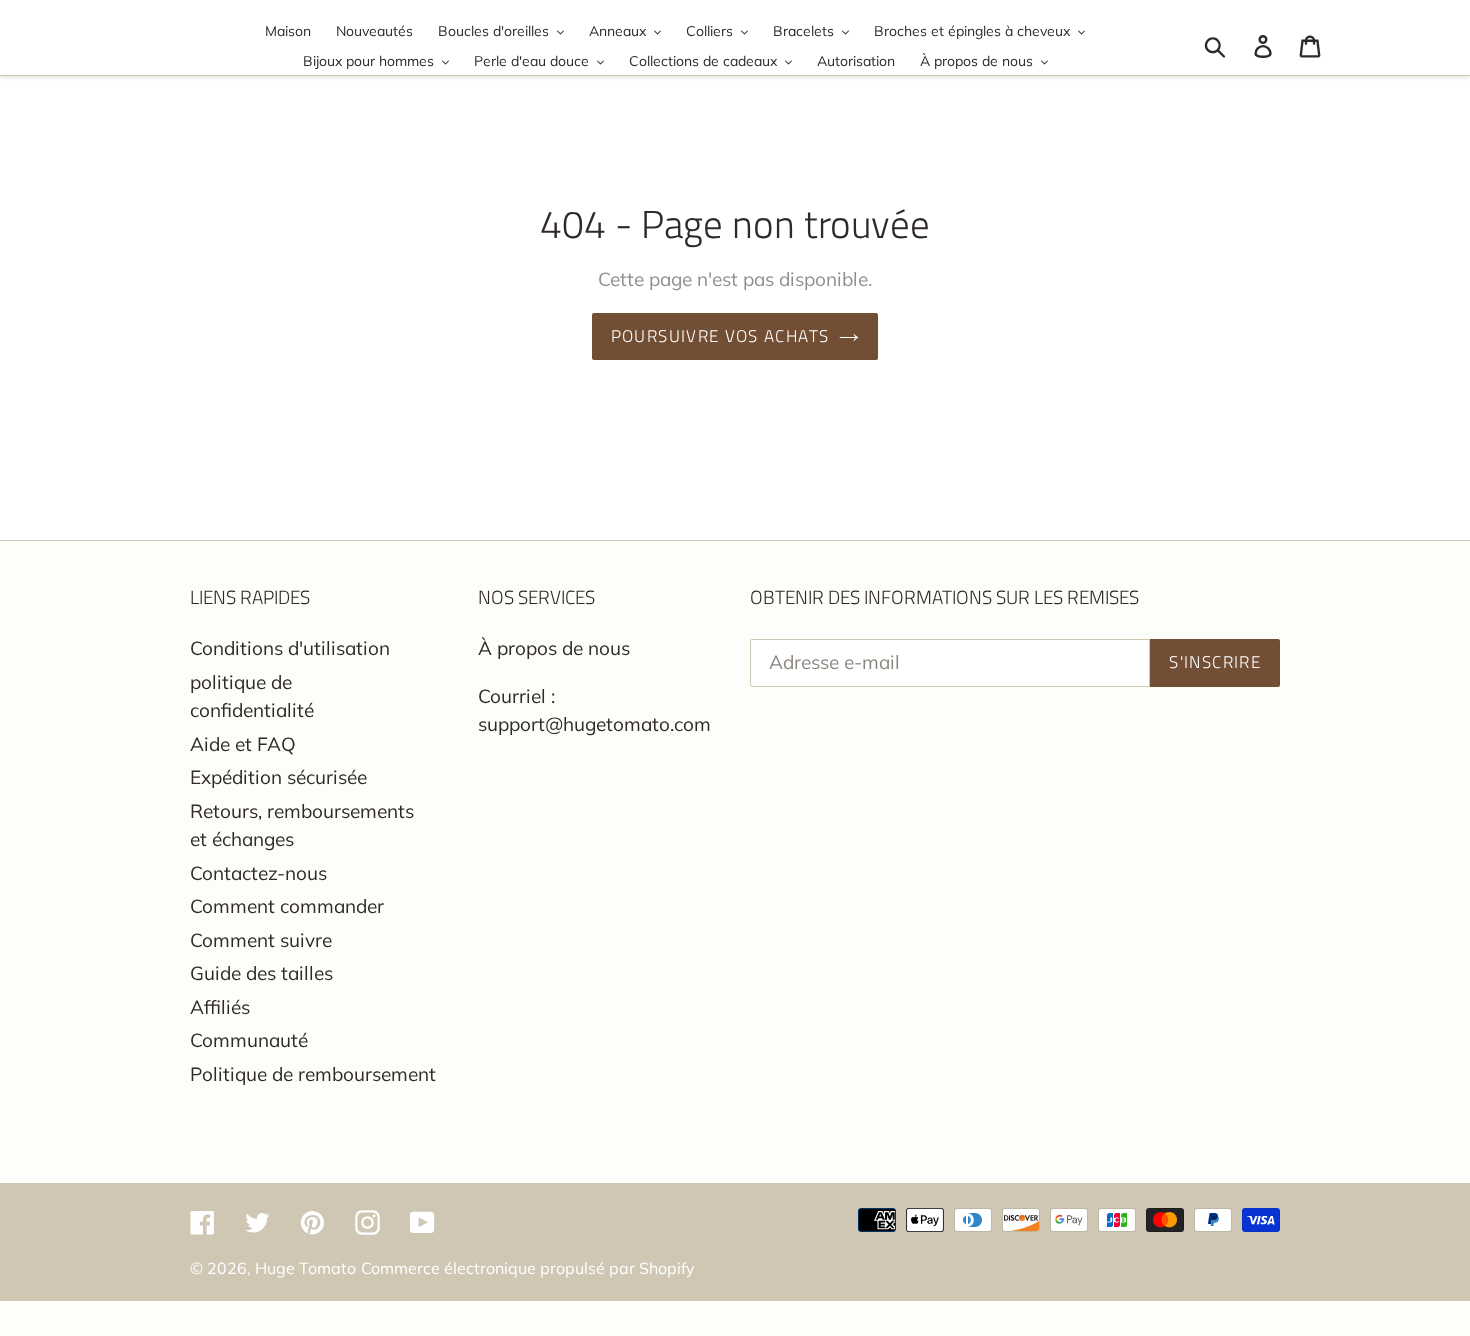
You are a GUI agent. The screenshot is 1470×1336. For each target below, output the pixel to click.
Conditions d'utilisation (290, 648)
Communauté (249, 1040)
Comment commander (287, 906)
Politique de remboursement (313, 1074)
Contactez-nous (258, 873)
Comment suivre (261, 940)
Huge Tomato (305, 1268)
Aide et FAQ (243, 744)
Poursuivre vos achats (720, 336)
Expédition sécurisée (278, 777)
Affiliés (220, 1007)
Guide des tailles (261, 973)
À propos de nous (554, 648)
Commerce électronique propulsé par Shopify (528, 1268)
